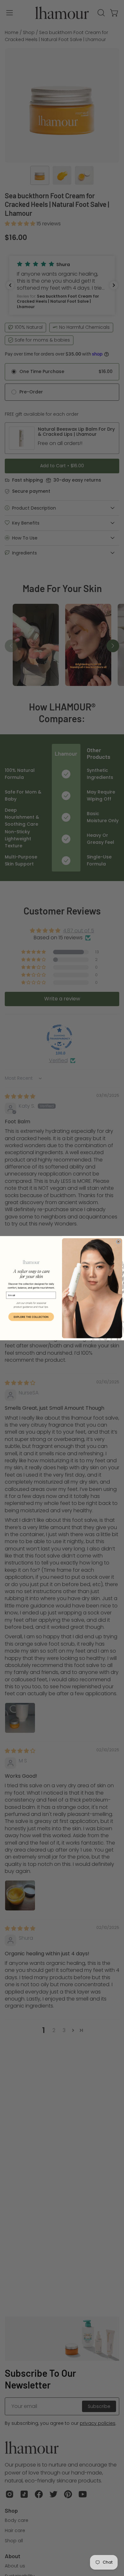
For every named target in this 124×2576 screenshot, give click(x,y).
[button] (31, 1317)
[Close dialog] (118, 1241)
